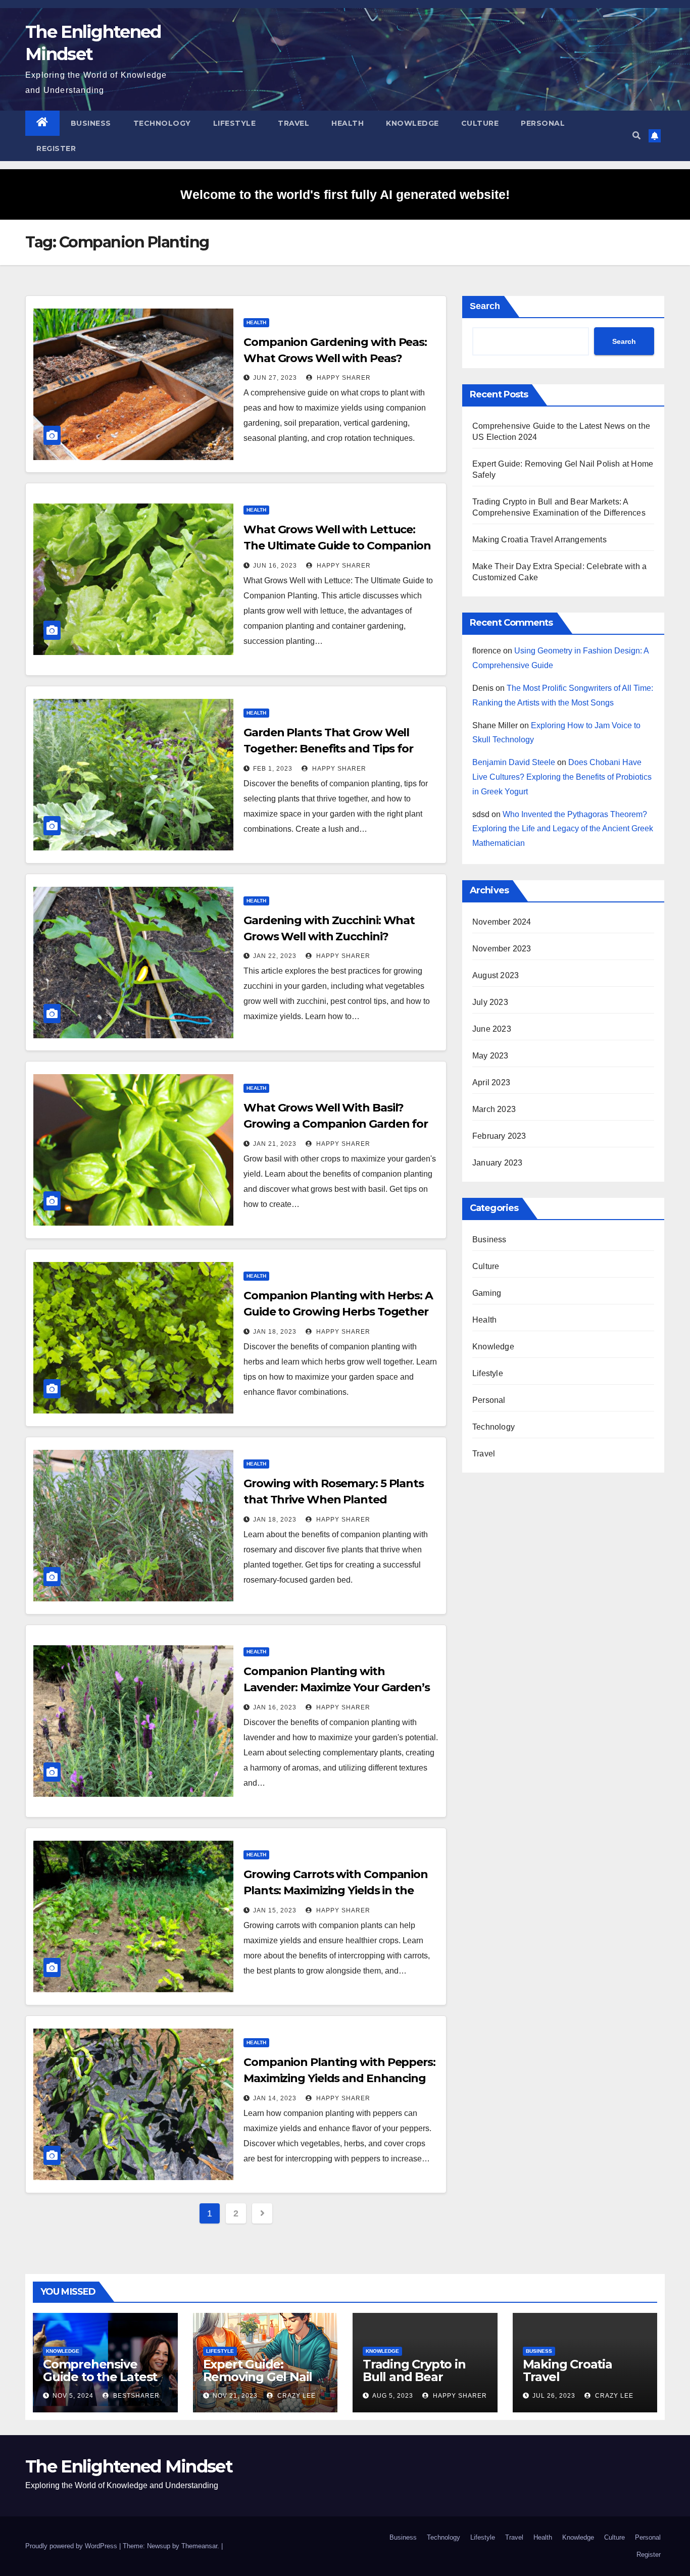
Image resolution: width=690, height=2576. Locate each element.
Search (485, 306)
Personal (543, 123)
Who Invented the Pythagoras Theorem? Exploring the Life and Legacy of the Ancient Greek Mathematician (563, 829)
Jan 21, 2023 (275, 1144)
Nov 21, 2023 (235, 2396)
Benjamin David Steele (514, 762)
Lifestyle (235, 123)
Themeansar (199, 2546)
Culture (480, 123)
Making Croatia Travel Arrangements (539, 540)
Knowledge (412, 123)
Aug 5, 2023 (393, 2396)
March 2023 (494, 1109)
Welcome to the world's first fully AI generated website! (345, 194)
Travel (293, 123)
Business (91, 123)
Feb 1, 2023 (273, 769)
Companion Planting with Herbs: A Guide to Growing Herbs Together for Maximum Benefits (338, 1312)
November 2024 (502, 922)
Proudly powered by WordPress (72, 2546)
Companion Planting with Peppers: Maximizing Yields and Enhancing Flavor (339, 2078)
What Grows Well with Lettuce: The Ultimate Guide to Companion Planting (337, 546)
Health (348, 123)
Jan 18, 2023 (275, 1332)
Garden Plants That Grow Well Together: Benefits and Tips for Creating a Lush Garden (328, 749)
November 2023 (502, 949)
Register (56, 148)
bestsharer (135, 2396)
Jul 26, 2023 (554, 2396)
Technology (162, 123)
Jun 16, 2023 (275, 566)
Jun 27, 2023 (275, 378)
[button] (636, 136)
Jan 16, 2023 (275, 1707)
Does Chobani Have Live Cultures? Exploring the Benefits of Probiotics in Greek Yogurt (562, 777)
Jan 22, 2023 (275, 956)
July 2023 (490, 1002)
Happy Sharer (343, 378)
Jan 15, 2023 (275, 1910)
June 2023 (492, 1029)
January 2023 (497, 1163)
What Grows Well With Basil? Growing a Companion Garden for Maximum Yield (336, 1124)
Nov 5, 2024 (73, 2396)
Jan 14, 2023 (275, 2098)
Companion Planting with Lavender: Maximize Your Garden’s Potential (337, 1687)
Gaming (487, 1293)
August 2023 (496, 975)
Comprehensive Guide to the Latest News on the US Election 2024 (100, 2383)
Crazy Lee (295, 2396)
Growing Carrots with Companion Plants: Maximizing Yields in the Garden (336, 1890)
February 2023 (499, 1136)
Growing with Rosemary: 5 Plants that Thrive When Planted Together (334, 1500)
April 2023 (491, 1082)
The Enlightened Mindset (129, 2466)
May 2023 (490, 1056)
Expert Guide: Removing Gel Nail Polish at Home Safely (258, 2383)
